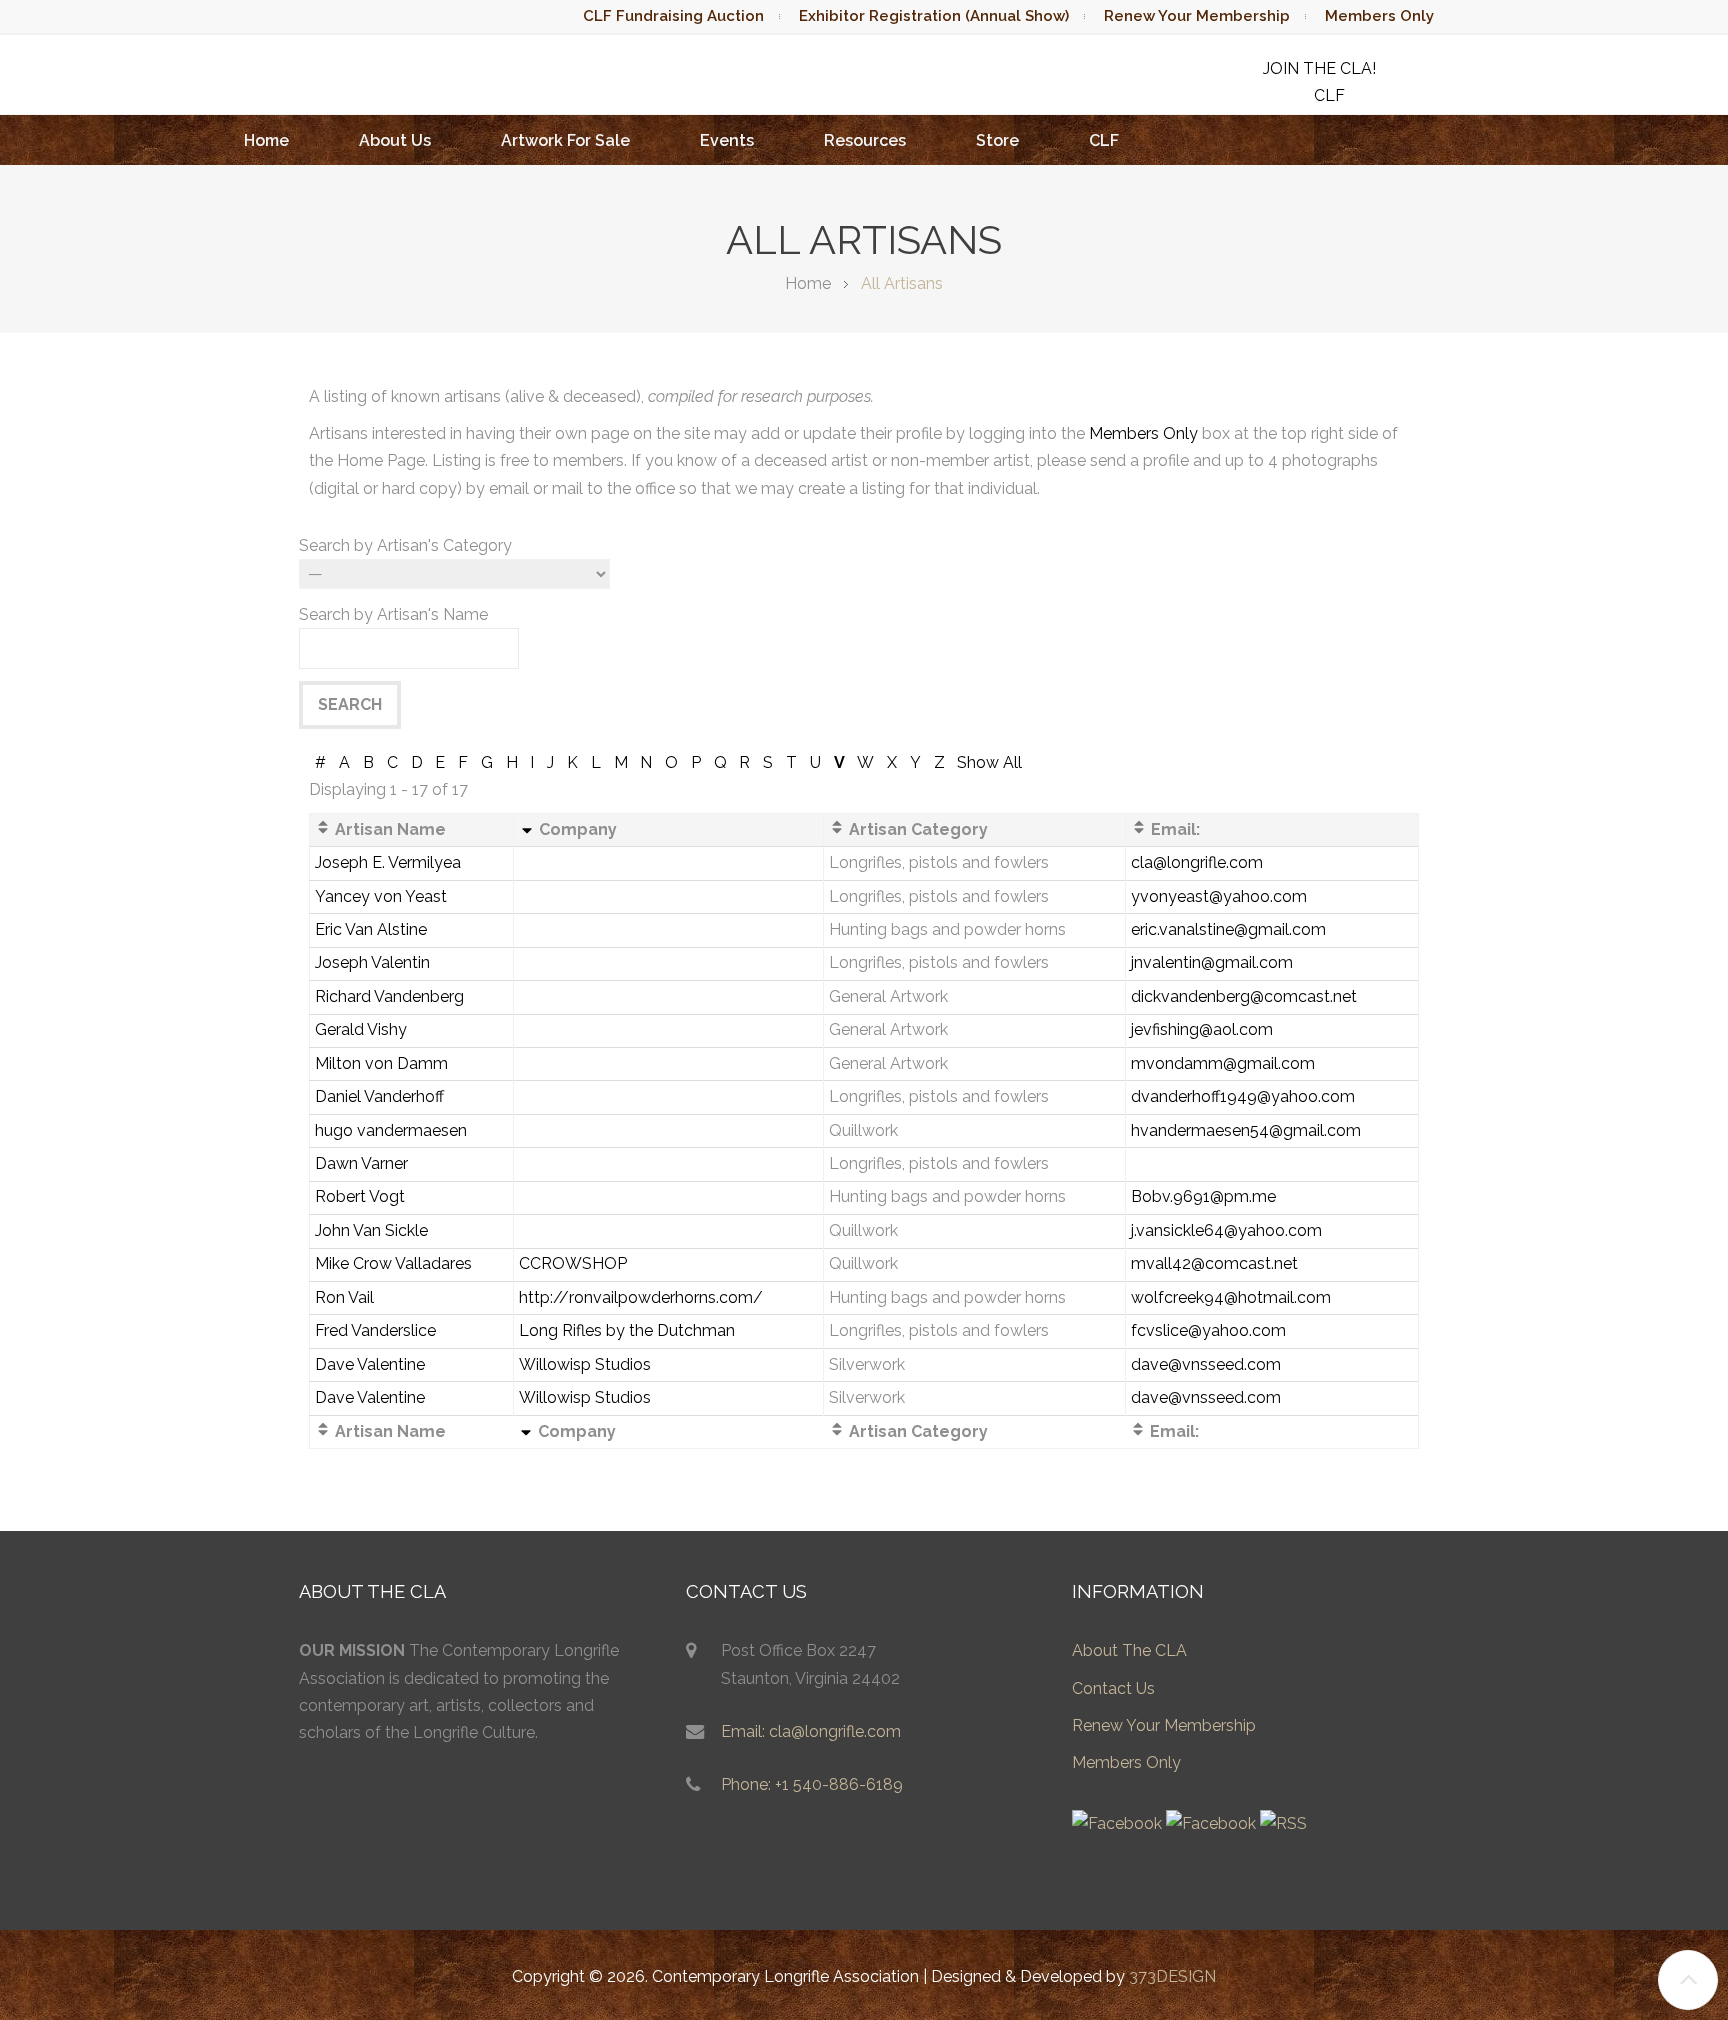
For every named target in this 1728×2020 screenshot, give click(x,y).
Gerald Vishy (361, 1029)
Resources (865, 140)
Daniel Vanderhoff (379, 1096)
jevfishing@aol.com (1202, 1029)
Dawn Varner (361, 1163)
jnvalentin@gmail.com (1212, 962)
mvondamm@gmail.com (1223, 1063)
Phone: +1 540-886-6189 (812, 1784)
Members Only (1379, 16)
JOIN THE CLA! (1319, 68)
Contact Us (1113, 1688)
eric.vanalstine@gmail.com (1228, 929)
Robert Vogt (360, 1196)
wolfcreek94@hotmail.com (1231, 1297)
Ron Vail (344, 1297)
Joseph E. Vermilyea (388, 862)
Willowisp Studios (585, 1364)
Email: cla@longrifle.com (811, 1731)
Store (997, 140)
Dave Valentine (370, 1364)
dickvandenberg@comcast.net (1244, 996)
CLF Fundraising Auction (673, 16)
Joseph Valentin (372, 962)
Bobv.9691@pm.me (1203, 1196)
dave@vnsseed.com (1206, 1364)
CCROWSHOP (573, 1263)
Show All (989, 762)
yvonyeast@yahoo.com (1219, 896)
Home (266, 140)
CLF (1104, 140)
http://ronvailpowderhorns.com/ (641, 1297)
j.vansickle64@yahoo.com (1226, 1230)
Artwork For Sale (565, 140)
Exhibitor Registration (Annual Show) (934, 16)
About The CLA (1129, 1650)
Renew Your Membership (1197, 16)
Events (727, 140)
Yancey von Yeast (381, 896)
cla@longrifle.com (1197, 862)
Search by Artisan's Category (405, 545)
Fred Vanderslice (375, 1330)
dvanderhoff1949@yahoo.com (1243, 1096)
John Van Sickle (371, 1230)
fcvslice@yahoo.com (1208, 1330)
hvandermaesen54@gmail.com (1246, 1130)
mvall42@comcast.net (1214, 1263)
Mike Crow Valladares (393, 1263)
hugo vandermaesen (391, 1130)
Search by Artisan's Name (393, 614)
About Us (395, 140)
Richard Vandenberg (389, 996)
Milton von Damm (381, 1063)
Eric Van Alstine (371, 929)
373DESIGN (1172, 1976)
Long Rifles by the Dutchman (627, 1330)
